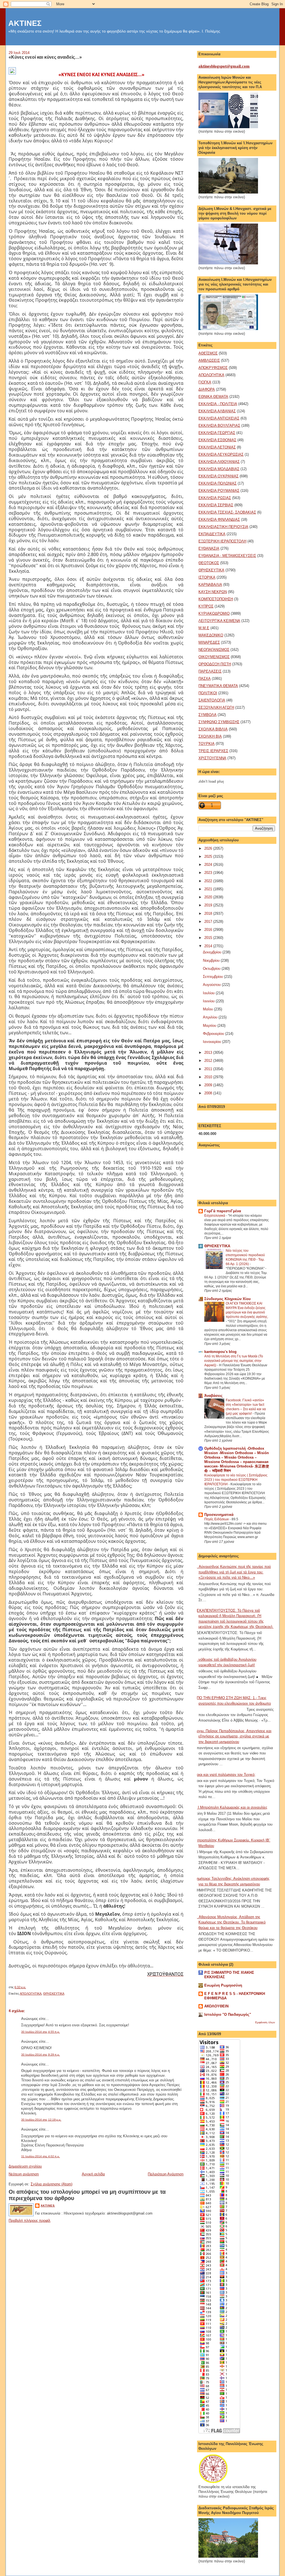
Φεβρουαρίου (214, 1034)
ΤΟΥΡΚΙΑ (207, 744)
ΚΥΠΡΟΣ (206, 606)
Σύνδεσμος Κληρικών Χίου (228, 1299)
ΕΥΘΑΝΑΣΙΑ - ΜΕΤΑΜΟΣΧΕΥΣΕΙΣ (227, 556)
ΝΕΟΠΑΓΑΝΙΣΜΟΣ (214, 650)
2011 (209, 1069)
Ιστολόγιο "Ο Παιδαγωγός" (228, 2015)
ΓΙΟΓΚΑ (205, 382)
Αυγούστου (212, 985)
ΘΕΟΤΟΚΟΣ (209, 563)
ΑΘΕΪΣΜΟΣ (208, 353)
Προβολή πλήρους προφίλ (30, 2221)
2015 (209, 938)
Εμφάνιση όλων (265, 2022)
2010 (209, 1077)
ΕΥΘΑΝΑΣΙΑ (209, 548)
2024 (209, 865)
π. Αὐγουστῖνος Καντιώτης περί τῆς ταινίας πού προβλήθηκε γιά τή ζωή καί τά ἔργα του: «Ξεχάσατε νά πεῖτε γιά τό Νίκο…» (233, 1572)
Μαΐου (208, 1009)
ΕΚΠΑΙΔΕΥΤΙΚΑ (212, 534)
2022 (209, 881)
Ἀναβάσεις (213, 1396)
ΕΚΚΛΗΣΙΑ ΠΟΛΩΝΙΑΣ (218, 483)
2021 (209, 889)
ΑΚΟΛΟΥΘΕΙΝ (216, 2006)
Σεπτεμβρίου (213, 977)
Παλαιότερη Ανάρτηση (166, 2174)
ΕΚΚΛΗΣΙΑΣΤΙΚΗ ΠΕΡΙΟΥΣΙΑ (223, 527)
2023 (209, 873)
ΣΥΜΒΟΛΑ (207, 715)
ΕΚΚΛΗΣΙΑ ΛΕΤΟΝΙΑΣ (217, 447)
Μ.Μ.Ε (204, 628)
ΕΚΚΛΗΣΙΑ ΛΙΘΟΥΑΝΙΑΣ (219, 462)
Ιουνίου (209, 1001)
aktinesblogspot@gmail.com (224, 66)
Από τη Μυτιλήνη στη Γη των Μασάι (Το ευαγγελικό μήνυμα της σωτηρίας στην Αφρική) (234, 1361)
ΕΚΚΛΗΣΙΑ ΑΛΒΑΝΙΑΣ (217, 411)
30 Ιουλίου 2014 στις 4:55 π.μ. (40, 2032)
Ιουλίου (209, 993)
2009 (209, 1085)
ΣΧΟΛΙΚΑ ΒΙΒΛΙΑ (213, 729)
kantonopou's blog (220, 1352)
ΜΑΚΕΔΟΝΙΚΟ (211, 635)
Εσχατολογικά (215, 1216)
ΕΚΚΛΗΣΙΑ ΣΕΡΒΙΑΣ (216, 505)
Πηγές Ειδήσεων (217, 1519)
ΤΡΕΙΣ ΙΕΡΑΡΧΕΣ (213, 751)
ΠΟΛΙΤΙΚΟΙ (208, 693)
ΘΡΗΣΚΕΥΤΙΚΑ (54, 1994)
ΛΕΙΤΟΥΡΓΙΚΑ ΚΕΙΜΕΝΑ (219, 621)
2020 (209, 897)
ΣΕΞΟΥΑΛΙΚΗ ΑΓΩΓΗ (216, 707)
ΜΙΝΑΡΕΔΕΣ (209, 642)
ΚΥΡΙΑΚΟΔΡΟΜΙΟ (214, 613)
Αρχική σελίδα (93, 2174)
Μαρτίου (210, 1026)
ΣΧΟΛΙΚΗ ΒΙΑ (210, 736)
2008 (209, 1093)
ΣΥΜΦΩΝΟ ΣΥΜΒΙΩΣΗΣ (219, 722)
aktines (48, 2206)
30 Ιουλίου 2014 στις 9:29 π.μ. (40, 2055)
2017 (209, 922)
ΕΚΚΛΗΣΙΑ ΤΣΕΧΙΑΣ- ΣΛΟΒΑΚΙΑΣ (227, 512)
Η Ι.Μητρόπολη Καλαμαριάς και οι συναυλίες (231, 1807)
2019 (209, 905)
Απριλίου (211, 1017)
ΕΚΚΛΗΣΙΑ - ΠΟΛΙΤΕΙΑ (218, 404)
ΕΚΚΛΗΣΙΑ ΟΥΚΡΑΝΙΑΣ (218, 476)
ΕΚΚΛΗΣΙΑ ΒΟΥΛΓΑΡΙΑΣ (219, 426)
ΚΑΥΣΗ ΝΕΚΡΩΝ (213, 592)
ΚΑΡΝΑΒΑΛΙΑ (210, 585)
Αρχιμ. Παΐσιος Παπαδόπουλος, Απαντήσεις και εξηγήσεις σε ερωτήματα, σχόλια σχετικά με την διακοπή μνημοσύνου (233, 1736)
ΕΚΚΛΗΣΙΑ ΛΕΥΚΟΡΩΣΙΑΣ (221, 454)
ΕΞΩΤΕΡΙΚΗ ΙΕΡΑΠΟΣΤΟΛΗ (222, 541)
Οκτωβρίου (212, 969)
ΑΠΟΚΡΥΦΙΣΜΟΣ (213, 368)
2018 (209, 913)
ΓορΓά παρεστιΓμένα (223, 1211)
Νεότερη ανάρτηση (24, 2174)
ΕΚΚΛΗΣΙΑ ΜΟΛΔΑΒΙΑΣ (219, 469)
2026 (209, 848)
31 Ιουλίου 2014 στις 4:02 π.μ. (40, 2156)
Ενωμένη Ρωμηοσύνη (223, 1985)
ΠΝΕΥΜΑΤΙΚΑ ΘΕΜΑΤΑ (218, 686)
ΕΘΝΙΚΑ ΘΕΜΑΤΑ (213, 397)
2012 (209, 1061)
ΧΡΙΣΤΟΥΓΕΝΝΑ (212, 758)
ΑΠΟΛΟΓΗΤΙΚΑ (31, 1994)
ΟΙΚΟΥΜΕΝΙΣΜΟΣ (214, 657)
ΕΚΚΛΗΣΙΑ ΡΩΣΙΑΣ (215, 498)
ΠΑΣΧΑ (205, 679)
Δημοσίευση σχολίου (25, 2166)
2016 (209, 930)
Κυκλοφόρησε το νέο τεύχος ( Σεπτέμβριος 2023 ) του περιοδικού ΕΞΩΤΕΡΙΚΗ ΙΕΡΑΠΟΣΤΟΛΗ (236, 1480)
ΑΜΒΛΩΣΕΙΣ (209, 360)
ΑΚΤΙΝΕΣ (25, 23)
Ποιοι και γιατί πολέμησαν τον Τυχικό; (225, 1775)
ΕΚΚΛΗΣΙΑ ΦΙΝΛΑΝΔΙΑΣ (219, 520)
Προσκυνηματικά (219, 1515)
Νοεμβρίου (212, 960)
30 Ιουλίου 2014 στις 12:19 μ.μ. (41, 2120)
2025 (209, 856)
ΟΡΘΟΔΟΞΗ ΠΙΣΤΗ (215, 664)
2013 (209, 1053)
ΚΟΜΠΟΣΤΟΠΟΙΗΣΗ (216, 599)
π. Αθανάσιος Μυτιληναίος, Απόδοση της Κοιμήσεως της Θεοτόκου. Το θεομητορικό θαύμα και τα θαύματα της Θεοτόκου (230, 1922)
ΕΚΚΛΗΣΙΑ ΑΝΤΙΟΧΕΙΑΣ (219, 418)
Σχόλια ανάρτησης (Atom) (51, 2184)
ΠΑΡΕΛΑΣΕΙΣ (210, 671)
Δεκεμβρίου (213, 952)
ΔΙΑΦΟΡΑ (207, 389)
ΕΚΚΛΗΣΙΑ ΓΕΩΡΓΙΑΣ (217, 433)
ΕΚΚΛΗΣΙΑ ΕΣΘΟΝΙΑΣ (217, 440)
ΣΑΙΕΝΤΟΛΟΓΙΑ (212, 700)
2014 (209, 946)
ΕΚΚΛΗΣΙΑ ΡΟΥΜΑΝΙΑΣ (219, 491)
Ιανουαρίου (212, 1042)
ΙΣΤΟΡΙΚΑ (207, 577)
